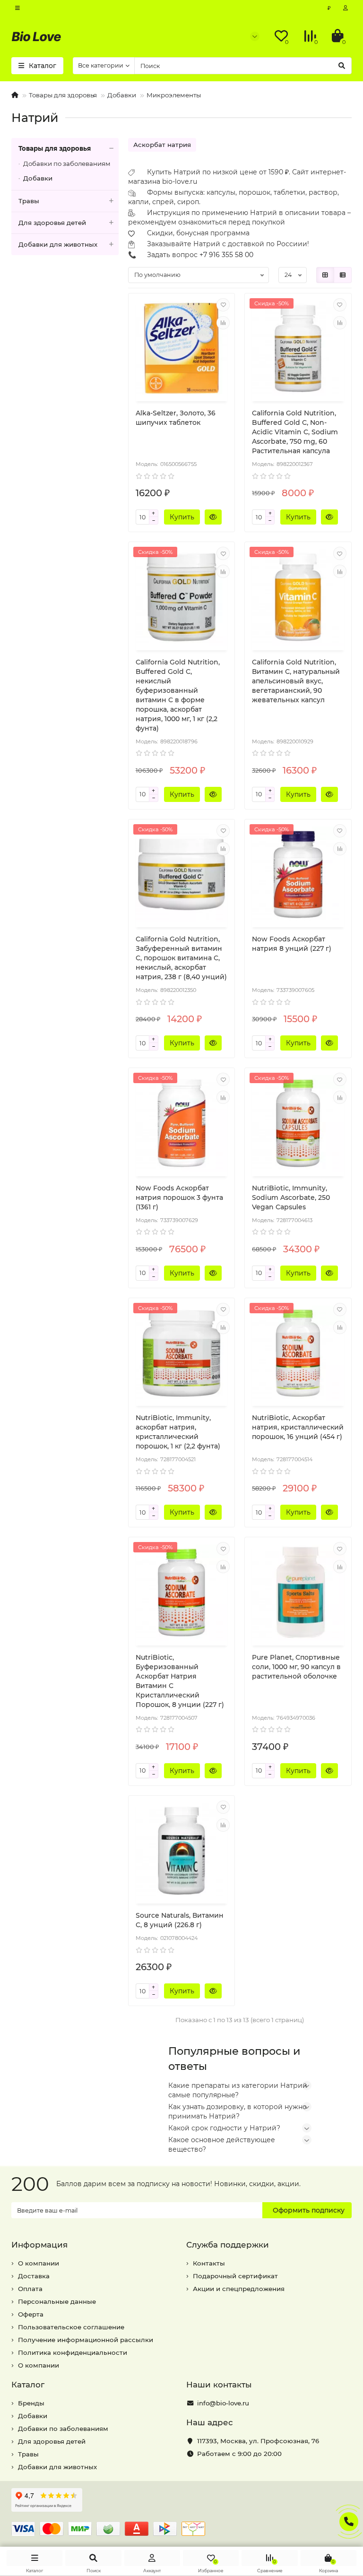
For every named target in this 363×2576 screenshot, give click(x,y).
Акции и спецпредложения (239, 2289)
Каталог (28, 2385)
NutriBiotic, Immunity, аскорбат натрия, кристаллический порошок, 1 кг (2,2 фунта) (178, 1432)
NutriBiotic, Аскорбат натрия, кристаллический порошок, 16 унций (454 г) (298, 1427)
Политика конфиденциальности (73, 2352)
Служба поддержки (228, 2245)
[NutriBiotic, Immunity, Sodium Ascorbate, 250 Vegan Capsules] (298, 1123)
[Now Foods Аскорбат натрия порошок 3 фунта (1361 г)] (182, 1123)
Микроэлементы (174, 95)
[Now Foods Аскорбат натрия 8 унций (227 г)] (298, 875)
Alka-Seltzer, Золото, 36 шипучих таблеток (176, 418)
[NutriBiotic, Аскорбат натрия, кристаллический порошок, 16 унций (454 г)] (298, 1353)
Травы (29, 201)
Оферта (31, 2314)
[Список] (343, 275)
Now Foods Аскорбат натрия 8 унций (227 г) (292, 944)
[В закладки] (223, 305)
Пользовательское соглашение (71, 2327)
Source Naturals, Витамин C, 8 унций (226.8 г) (180, 1920)
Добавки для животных (58, 244)
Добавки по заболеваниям (67, 164)
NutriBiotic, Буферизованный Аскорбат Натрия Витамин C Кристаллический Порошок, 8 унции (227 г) (180, 1681)
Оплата (30, 2289)
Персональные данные (57, 2301)
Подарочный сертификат (235, 2276)
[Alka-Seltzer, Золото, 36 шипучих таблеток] (182, 349)
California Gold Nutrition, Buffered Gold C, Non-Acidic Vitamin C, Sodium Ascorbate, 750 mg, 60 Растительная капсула (295, 432)
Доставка (34, 2276)
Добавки (122, 95)
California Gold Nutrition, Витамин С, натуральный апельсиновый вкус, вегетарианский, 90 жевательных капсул (296, 681)
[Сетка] (325, 275)
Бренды (31, 2403)
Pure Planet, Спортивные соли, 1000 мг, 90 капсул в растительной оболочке (296, 1667)
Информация (39, 2245)
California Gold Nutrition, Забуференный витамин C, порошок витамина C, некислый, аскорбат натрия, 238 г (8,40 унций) (181, 958)
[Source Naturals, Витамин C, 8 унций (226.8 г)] (182, 1851)
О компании (39, 2263)
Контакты (209, 2263)
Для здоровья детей (52, 223)
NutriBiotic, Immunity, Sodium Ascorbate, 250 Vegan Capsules (291, 1198)
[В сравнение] (223, 323)
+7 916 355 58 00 (226, 255)
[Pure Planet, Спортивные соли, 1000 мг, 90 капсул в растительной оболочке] (298, 1593)
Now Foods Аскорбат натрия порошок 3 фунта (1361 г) (179, 1198)
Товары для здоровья (63, 95)
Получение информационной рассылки (86, 2340)
